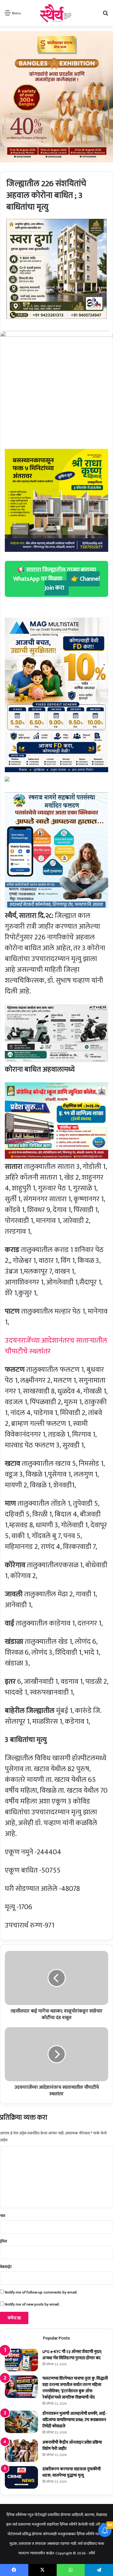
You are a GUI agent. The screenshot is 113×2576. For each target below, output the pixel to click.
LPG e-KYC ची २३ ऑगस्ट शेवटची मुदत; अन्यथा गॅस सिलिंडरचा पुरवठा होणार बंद (72, 2355)
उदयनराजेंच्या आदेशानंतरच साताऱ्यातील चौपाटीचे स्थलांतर (56, 1346)
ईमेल (3, 2241)
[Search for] (105, 15)
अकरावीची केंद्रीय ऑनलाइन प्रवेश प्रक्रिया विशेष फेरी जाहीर (72, 2445)
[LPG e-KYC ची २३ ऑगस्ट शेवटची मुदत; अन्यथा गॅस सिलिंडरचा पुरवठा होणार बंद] (21, 2360)
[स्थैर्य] (56, 13)
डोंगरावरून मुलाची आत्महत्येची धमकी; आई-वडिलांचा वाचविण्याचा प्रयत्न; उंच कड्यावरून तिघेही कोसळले (75, 2420)
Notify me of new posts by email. (32, 2304)
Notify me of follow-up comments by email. (41, 2292)
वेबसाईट (6, 2267)
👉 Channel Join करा (72, 583)
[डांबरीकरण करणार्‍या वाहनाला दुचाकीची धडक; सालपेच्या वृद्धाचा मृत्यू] (21, 2477)
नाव (3, 2216)
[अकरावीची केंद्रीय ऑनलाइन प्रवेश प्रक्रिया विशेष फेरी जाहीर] (21, 2451)
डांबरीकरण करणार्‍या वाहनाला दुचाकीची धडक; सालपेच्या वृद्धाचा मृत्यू (72, 2472)
